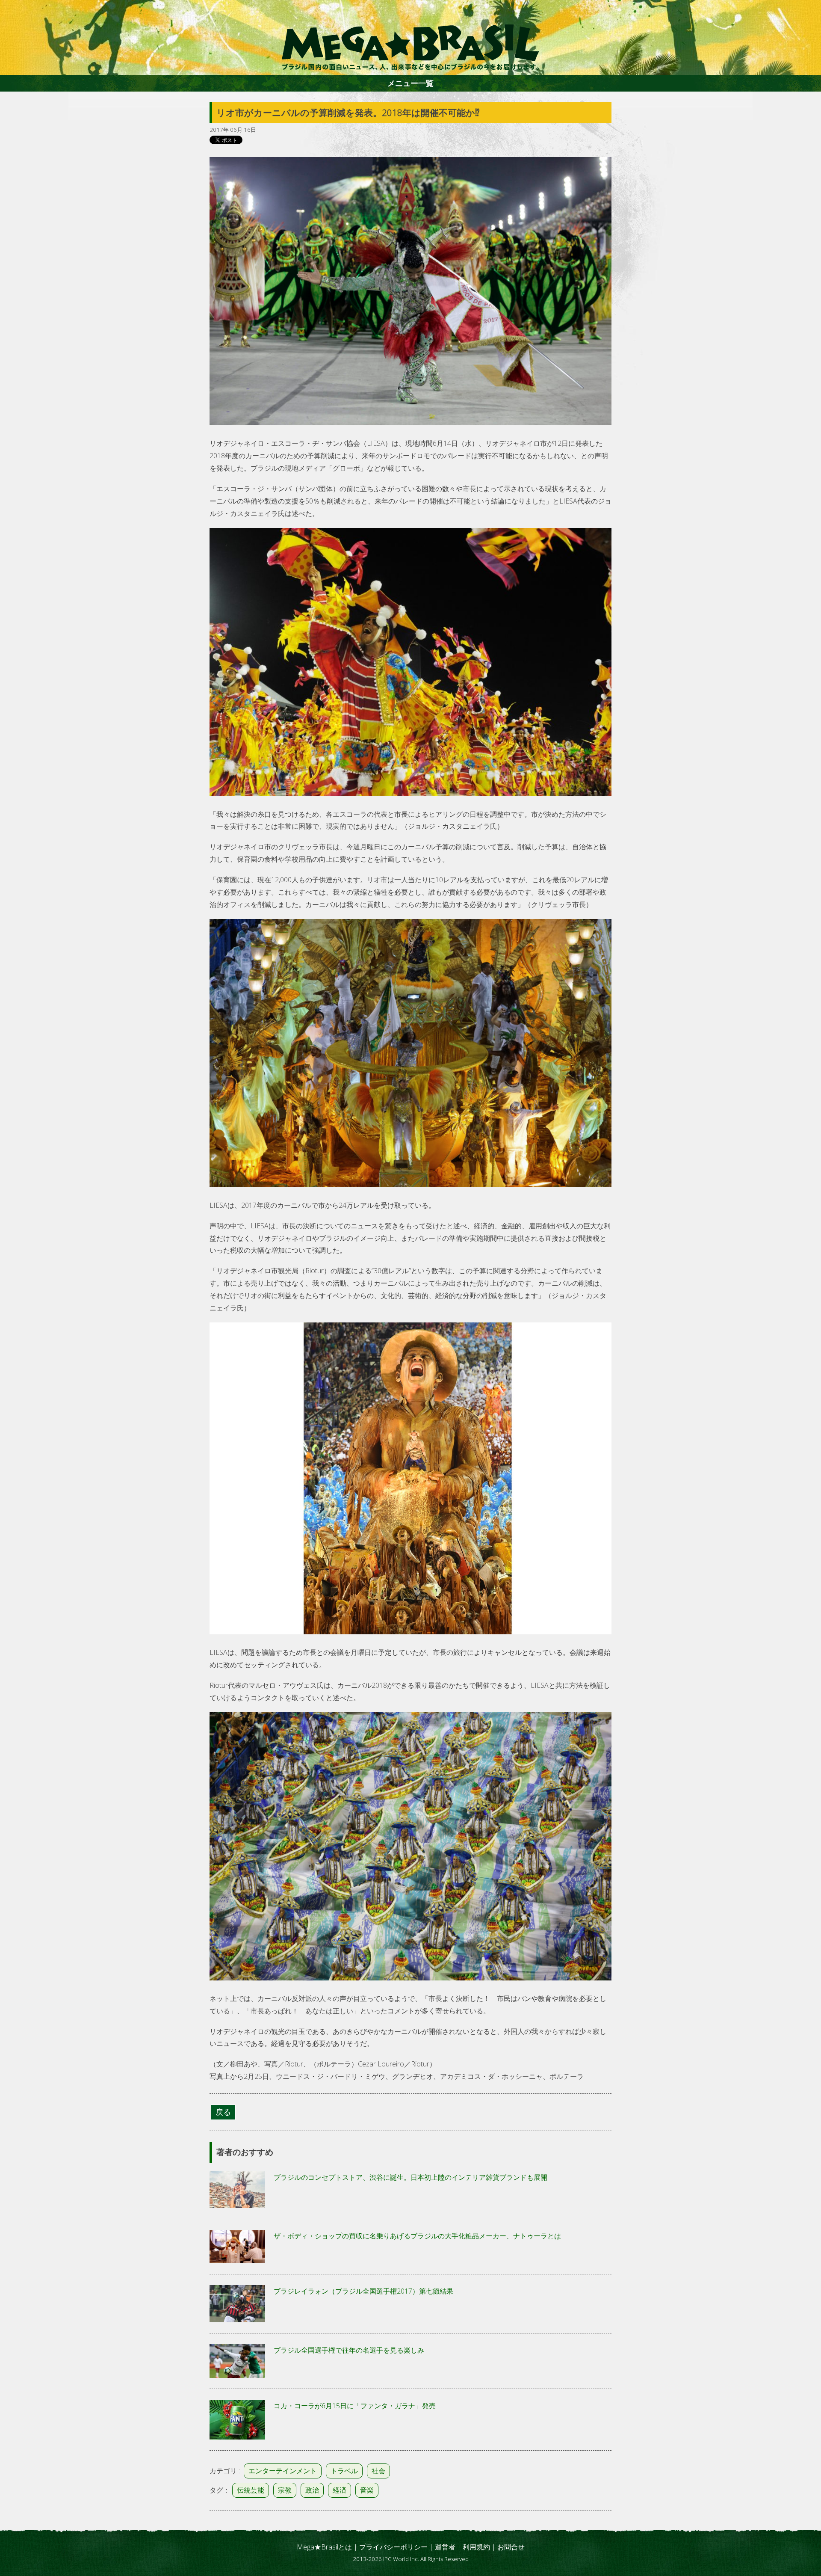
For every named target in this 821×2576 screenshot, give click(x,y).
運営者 (445, 2547)
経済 (340, 2490)
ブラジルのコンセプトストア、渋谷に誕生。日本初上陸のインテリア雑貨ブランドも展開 (410, 2177)
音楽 (367, 2490)
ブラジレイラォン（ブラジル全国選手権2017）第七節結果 (363, 2291)
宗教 (285, 2490)
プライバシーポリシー (393, 2547)
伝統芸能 (251, 2490)
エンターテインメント (283, 2471)
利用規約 (476, 2547)
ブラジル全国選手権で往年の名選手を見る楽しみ (349, 2350)
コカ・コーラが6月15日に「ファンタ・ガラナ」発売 (355, 2406)
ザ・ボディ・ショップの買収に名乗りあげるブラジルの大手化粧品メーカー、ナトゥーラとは (417, 2236)
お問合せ (511, 2547)
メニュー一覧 (410, 83)
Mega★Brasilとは (324, 2547)
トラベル (344, 2471)
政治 (312, 2490)
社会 (378, 2471)
